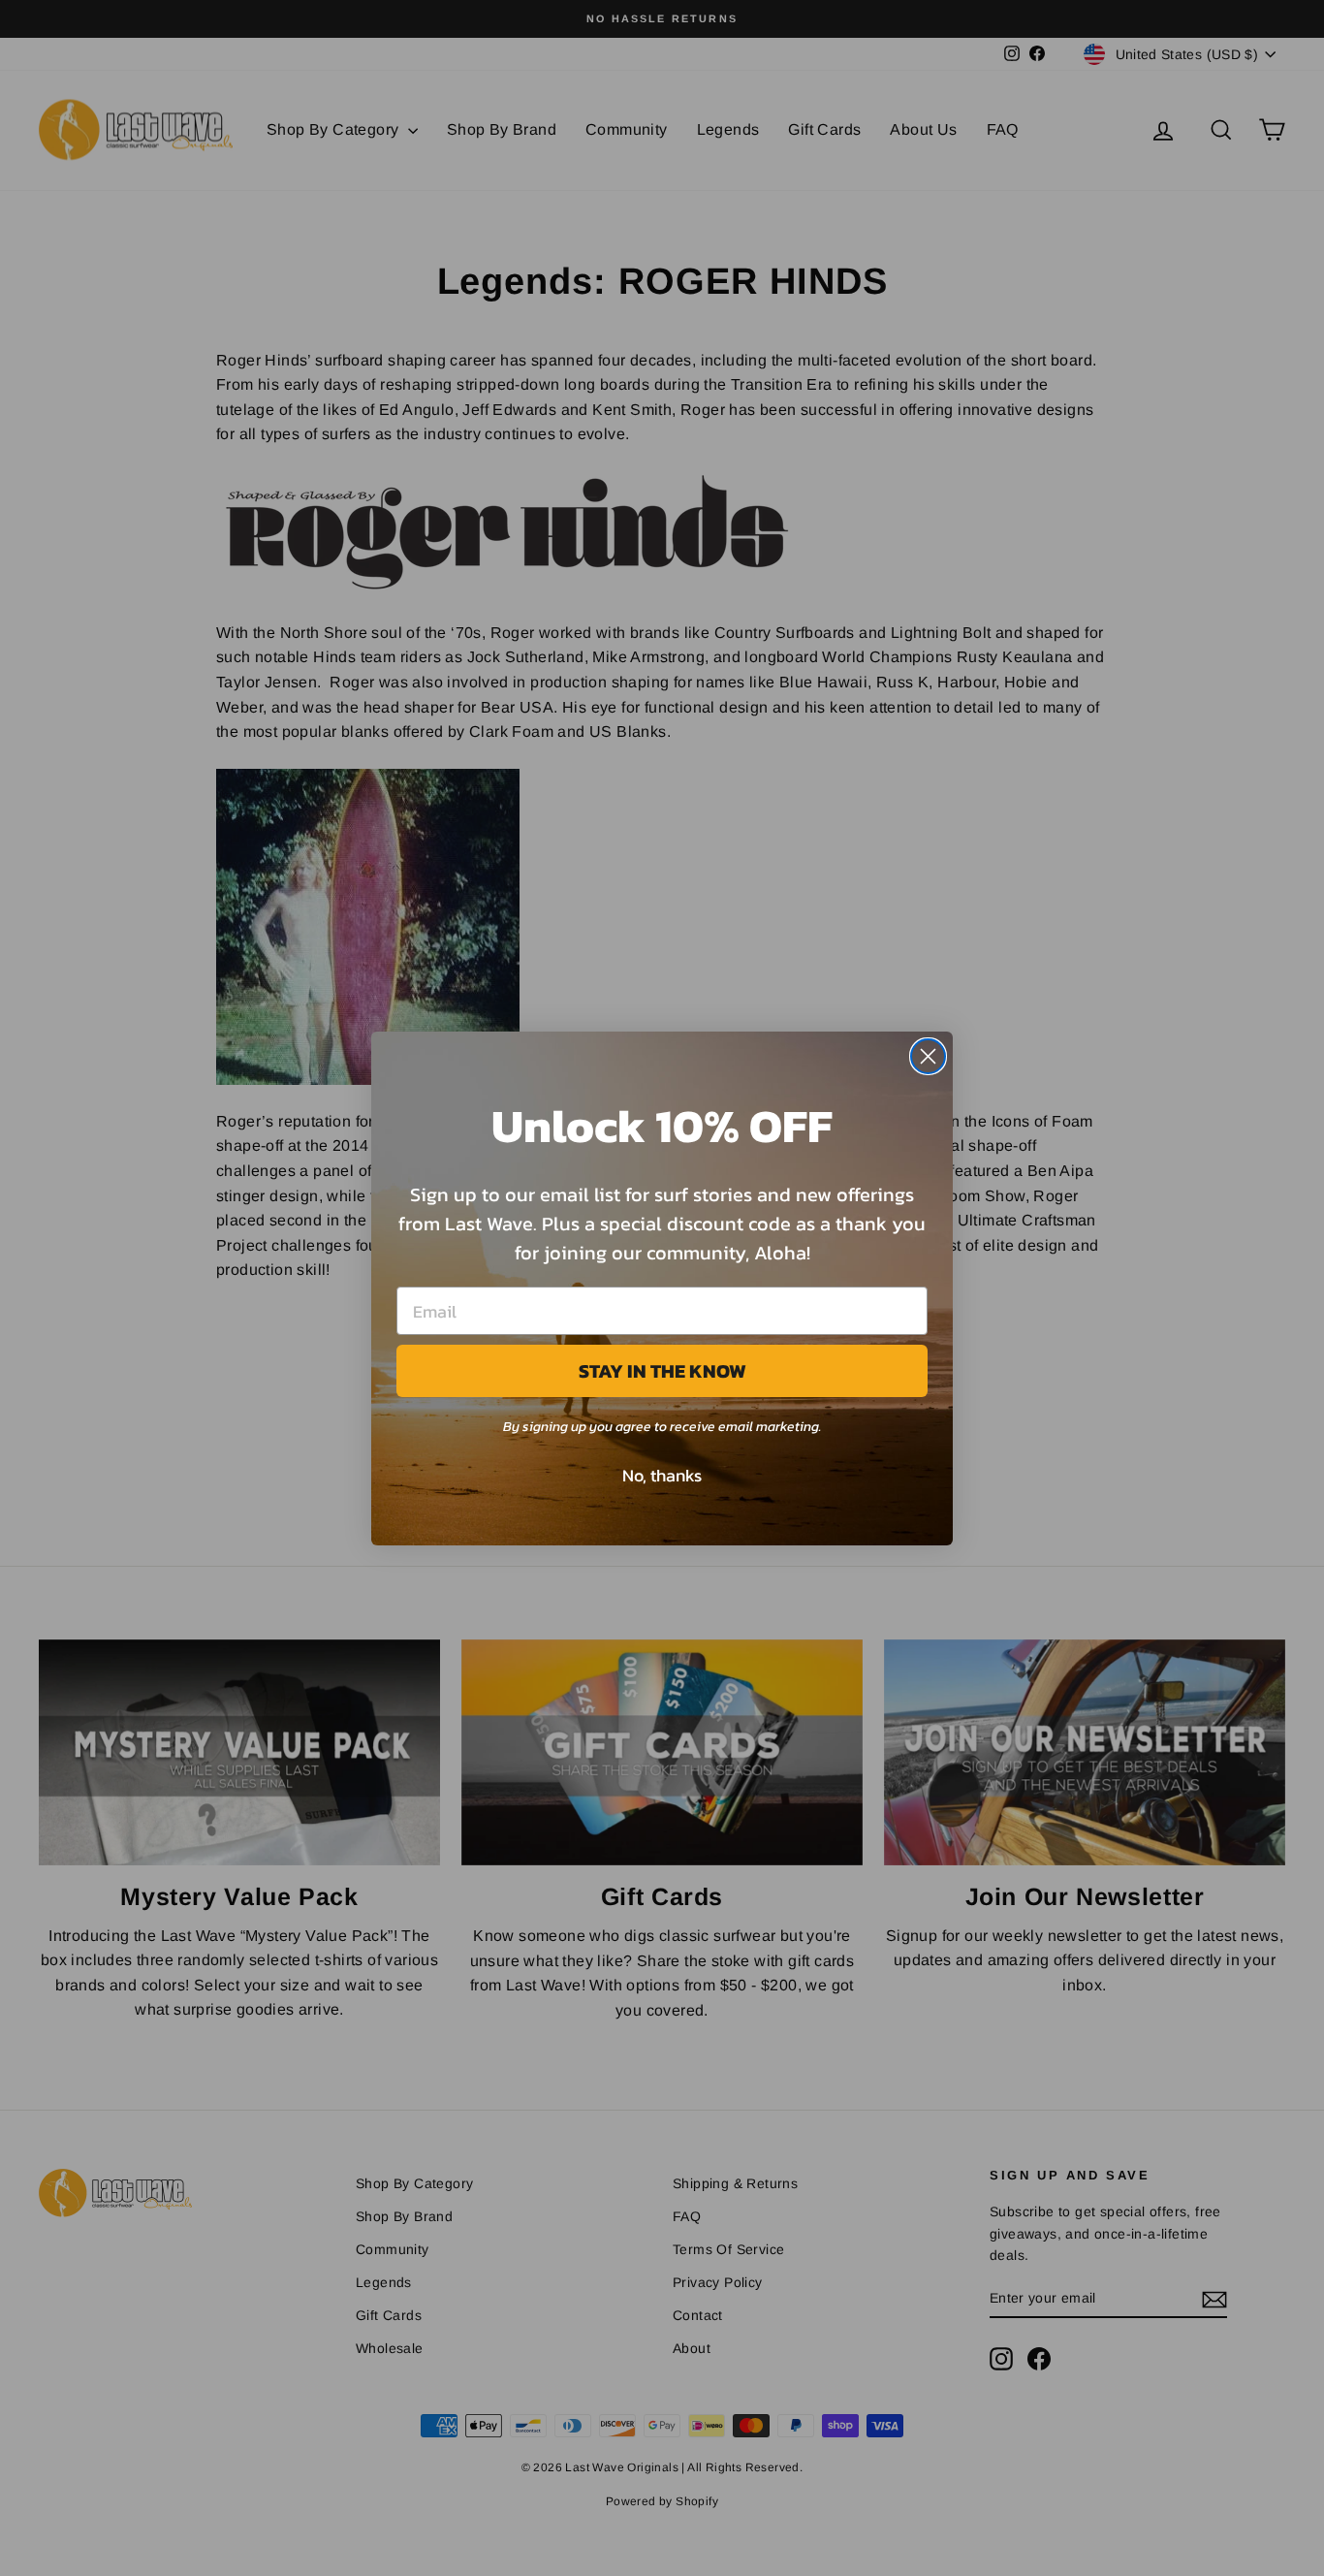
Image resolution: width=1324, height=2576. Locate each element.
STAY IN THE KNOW (662, 1371)
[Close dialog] (928, 1056)
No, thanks (662, 1475)
